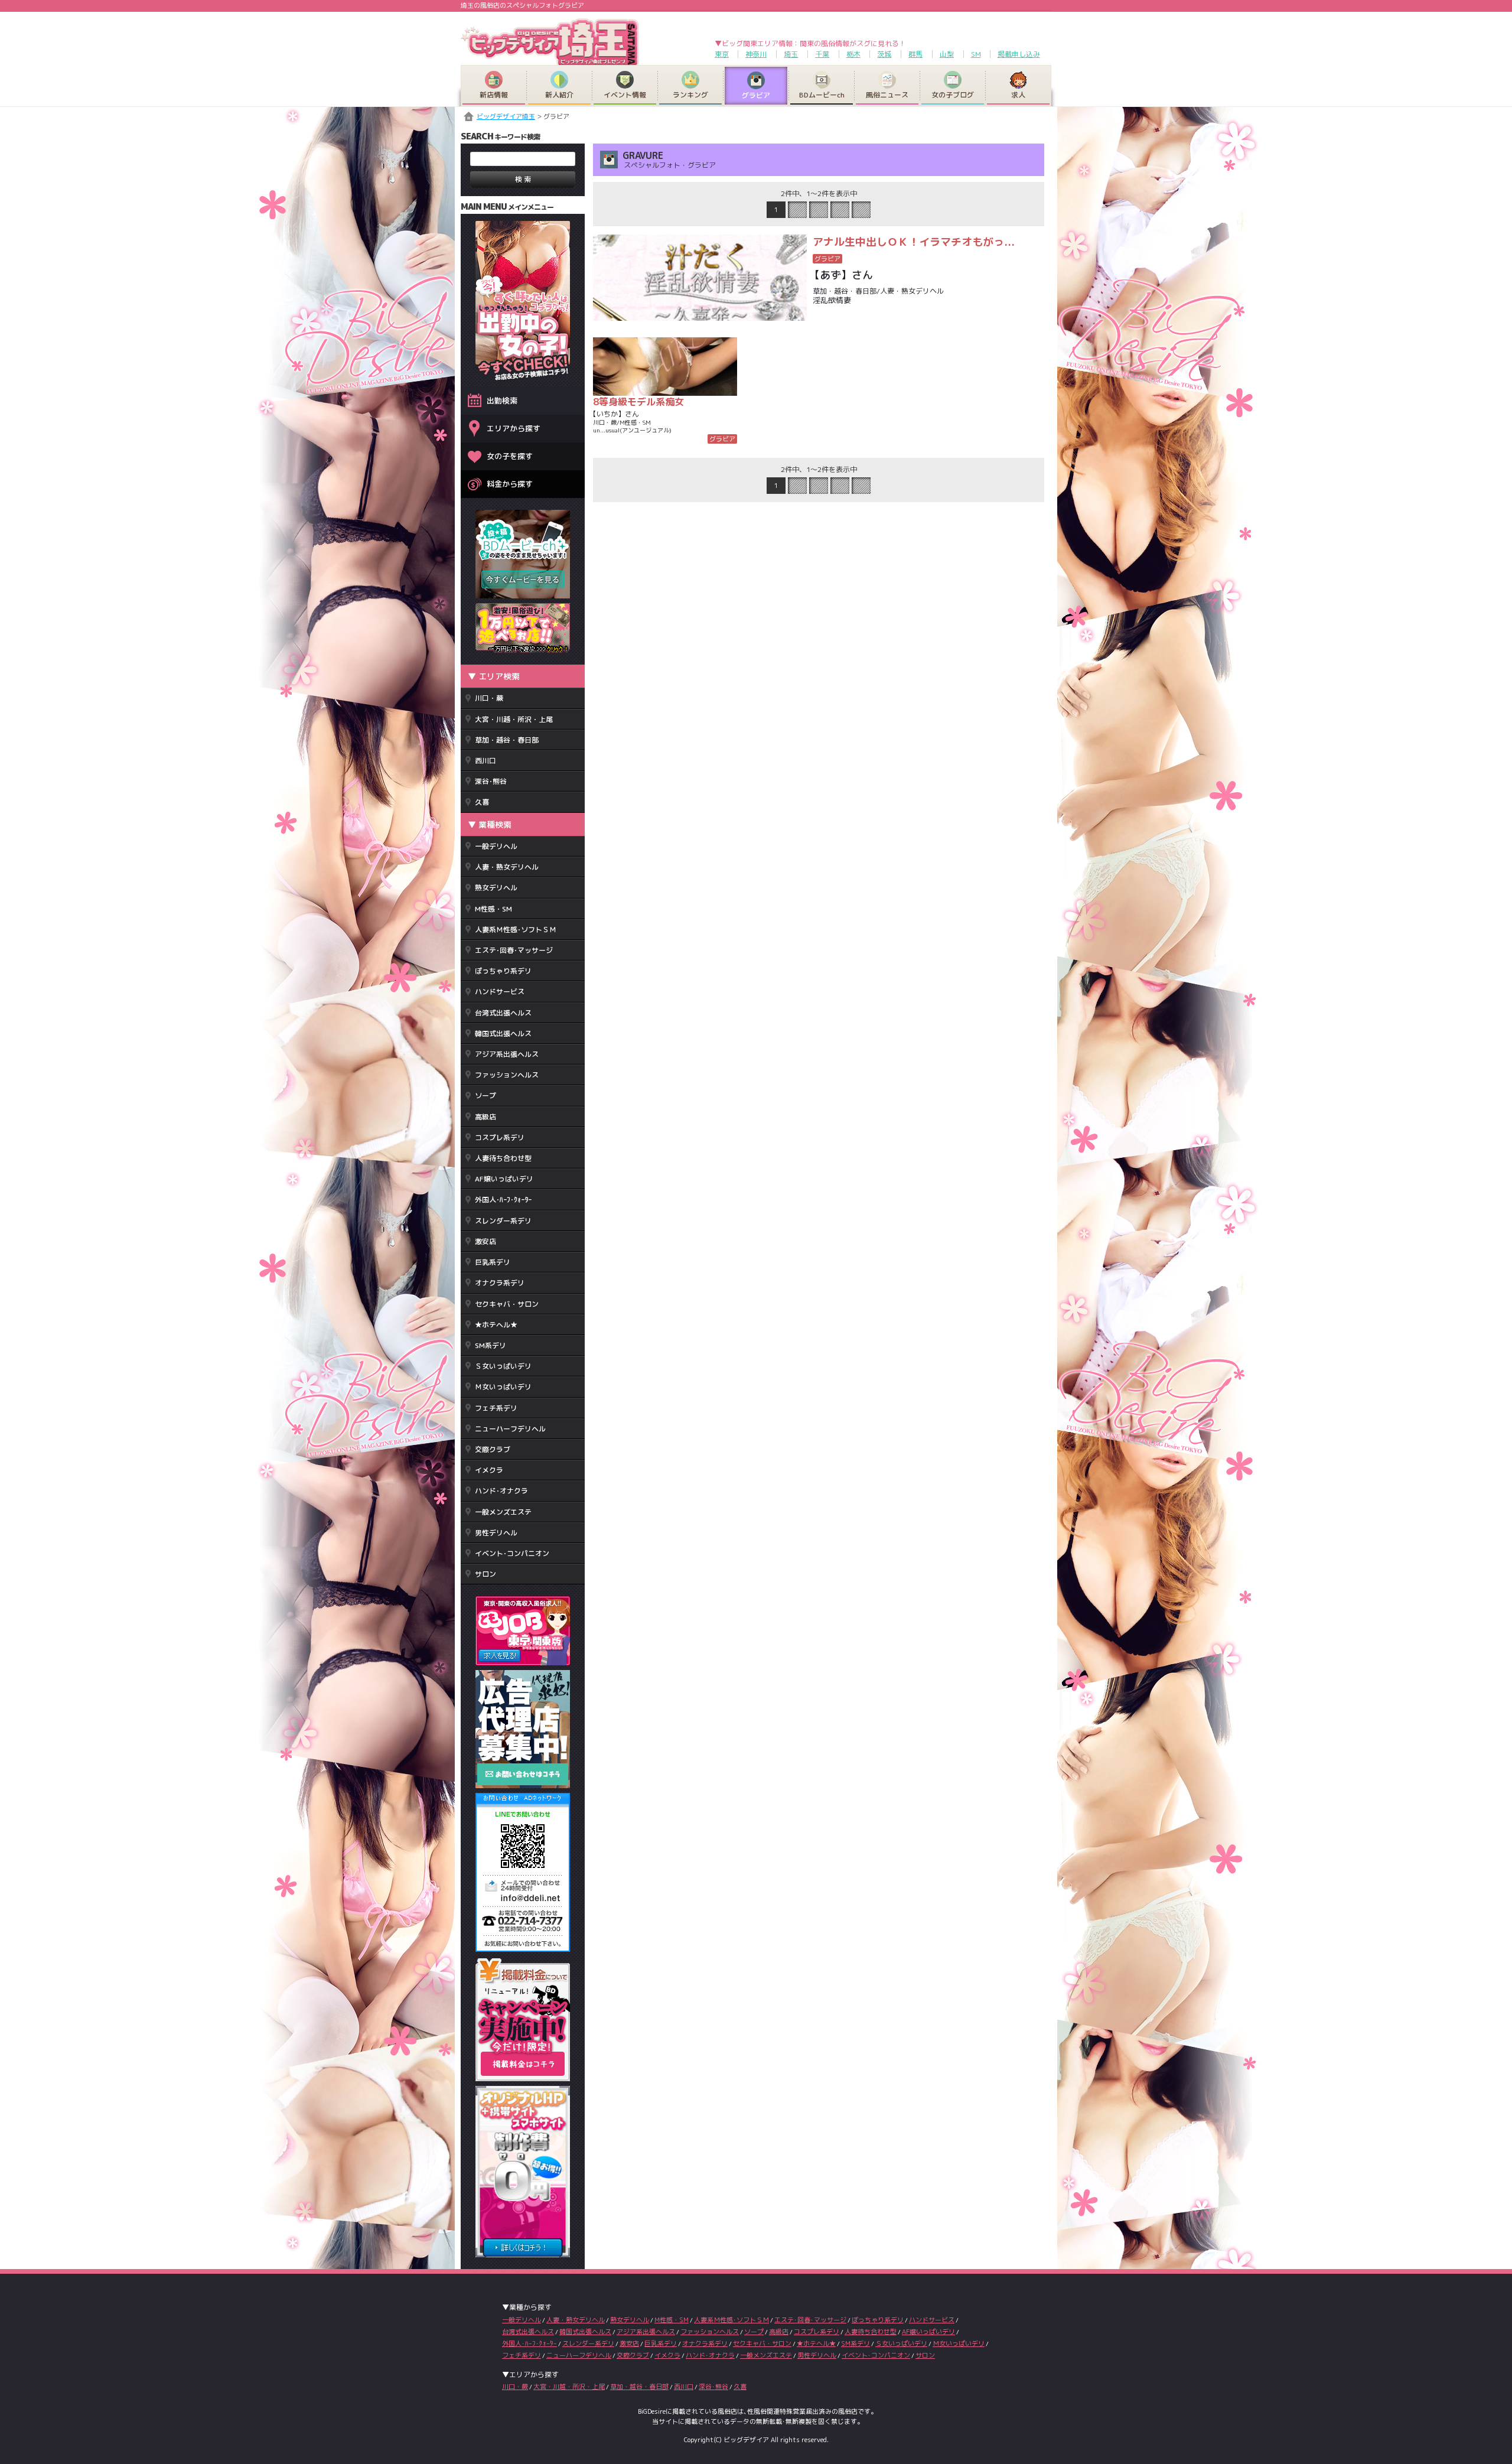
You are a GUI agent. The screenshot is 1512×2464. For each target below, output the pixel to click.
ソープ (485, 1096)
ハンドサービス (500, 992)
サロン (485, 1574)
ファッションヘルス (507, 1075)
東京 (722, 54)
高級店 (485, 1117)
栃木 (853, 54)
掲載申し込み (1019, 54)
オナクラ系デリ (500, 1283)
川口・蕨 (489, 698)
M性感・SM (493, 909)
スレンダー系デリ (503, 1221)
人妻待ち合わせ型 (503, 1158)
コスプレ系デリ (500, 1137)
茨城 (884, 54)
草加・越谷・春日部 (507, 740)
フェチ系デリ (496, 1408)
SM (976, 54)
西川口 (485, 761)
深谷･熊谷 (491, 781)
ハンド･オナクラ (501, 1491)
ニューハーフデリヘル (510, 1429)
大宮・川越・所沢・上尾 (514, 719)
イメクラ (489, 1470)
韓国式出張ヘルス (503, 1034)
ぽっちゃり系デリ (503, 971)
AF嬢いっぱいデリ (504, 1179)
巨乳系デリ (493, 1262)
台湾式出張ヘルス (503, 1013)
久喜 (482, 802)
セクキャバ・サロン (507, 1304)
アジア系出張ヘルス (507, 1054)
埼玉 (791, 54)
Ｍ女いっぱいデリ (503, 1387)
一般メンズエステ (503, 1512)
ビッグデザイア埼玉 (506, 116)
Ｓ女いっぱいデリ (503, 1366)
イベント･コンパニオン (512, 1553)
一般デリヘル (496, 846)
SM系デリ (491, 1345)
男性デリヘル (496, 1533)
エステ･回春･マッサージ (514, 950)
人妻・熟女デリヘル (507, 867)
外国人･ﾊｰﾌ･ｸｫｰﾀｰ (503, 1200)
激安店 (485, 1241)
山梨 (947, 54)
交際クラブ (493, 1449)
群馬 (915, 54)
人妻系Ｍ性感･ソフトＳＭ (516, 930)
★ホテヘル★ (496, 1325)
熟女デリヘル (496, 888)
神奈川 (756, 54)
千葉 (822, 54)
